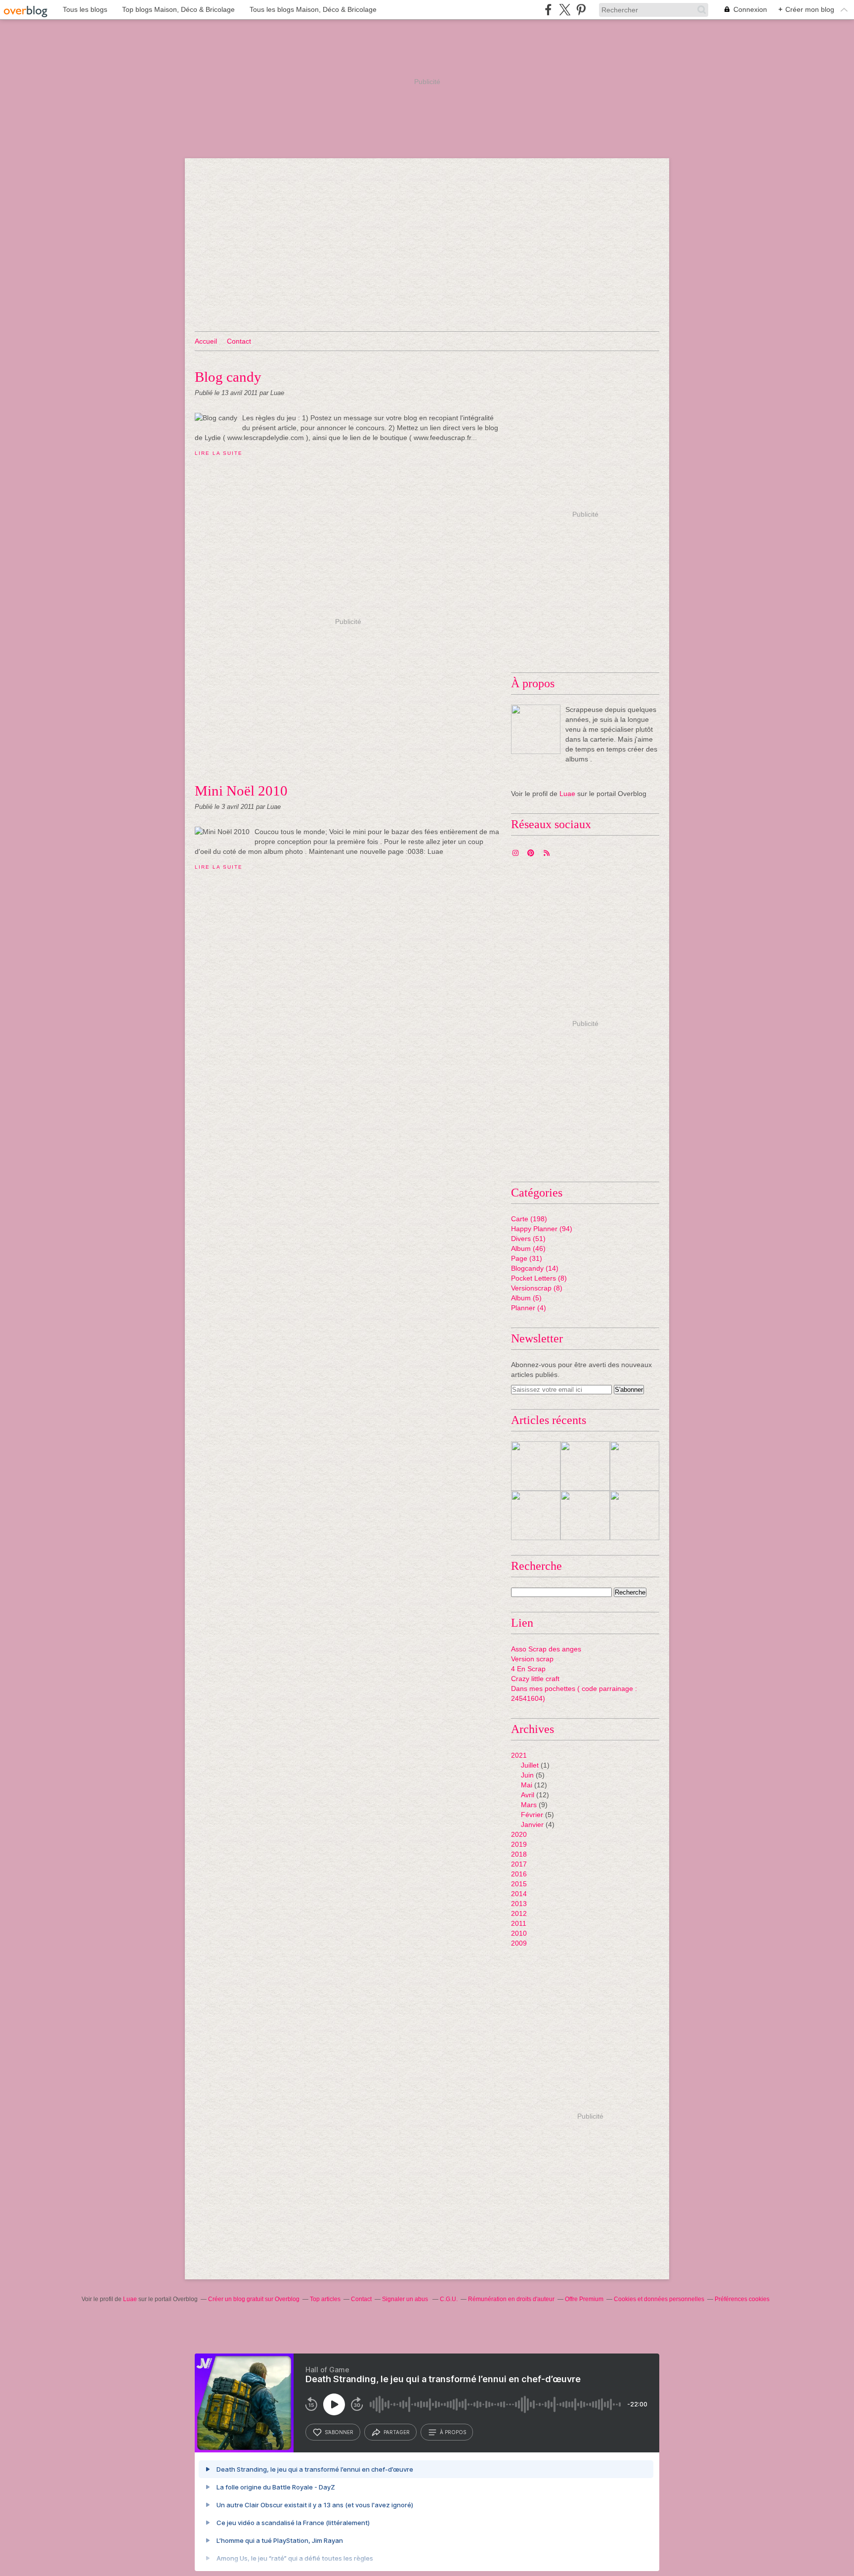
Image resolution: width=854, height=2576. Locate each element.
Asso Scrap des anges (546, 1649)
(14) (535, 1268)
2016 (519, 1874)
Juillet (530, 1765)
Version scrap (532, 1659)
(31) (527, 1258)
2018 (519, 1854)
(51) (528, 1239)
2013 (519, 1904)
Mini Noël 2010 (241, 791)
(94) (542, 1229)
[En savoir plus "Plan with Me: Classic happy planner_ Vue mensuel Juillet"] (536, 1466)
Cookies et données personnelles (659, 2299)
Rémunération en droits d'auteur (511, 2299)
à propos (453, 2432)
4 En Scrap (528, 1669)
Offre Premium (584, 2299)
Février (532, 1815)
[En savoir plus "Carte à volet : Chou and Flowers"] (635, 1515)
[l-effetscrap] (536, 729)
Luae (567, 794)
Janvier (532, 1824)
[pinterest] (581, 10)
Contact (239, 341)
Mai (527, 1785)
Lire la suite (218, 453)
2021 (519, 1755)
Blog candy (228, 377)
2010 (519, 1933)
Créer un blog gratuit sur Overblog (254, 2299)
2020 (519, 1834)
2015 (519, 1884)
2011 (519, 1923)
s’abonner (339, 2432)
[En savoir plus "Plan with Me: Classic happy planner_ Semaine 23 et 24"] (536, 1515)
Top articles (325, 2299)
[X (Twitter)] (565, 10)
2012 (519, 1913)
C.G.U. (449, 2299)
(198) (529, 1219)
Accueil (206, 341)
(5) (526, 1298)
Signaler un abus (406, 2299)
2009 (519, 1943)
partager (397, 2432)
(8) (539, 1278)
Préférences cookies (742, 2299)
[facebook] (548, 10)
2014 (519, 1894)
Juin (527, 1775)
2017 (519, 1864)
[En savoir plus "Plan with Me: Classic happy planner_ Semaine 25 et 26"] (585, 1466)
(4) (529, 1308)
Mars (529, 1805)
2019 (519, 1844)
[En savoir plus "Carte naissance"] (635, 1466)
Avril (528, 1795)
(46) (528, 1248)
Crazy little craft (535, 1679)
